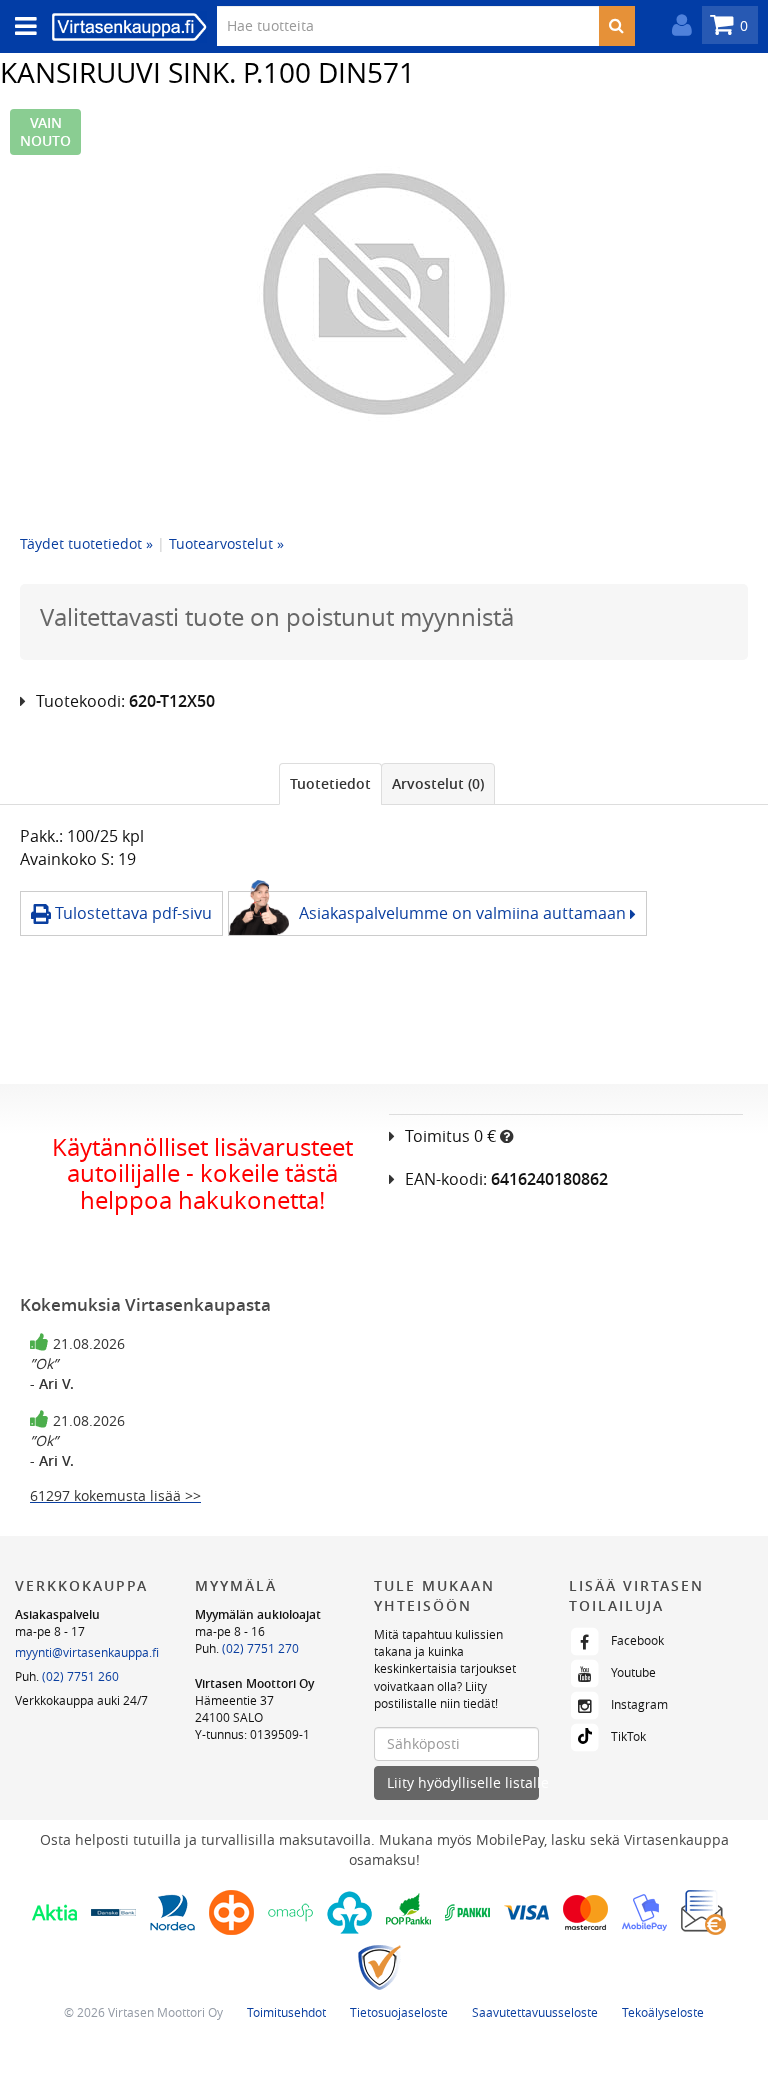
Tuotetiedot (330, 783)
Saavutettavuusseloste (535, 2012)
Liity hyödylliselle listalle (463, 1782)
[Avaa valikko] (20, 26)
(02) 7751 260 (80, 1676)
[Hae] (616, 26)
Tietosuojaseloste (399, 2012)
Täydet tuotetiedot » (86, 543)
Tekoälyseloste (663, 2012)
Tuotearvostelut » (226, 543)
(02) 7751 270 (260, 1648)
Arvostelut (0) (438, 783)
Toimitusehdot (286, 2012)
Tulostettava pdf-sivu (131, 913)
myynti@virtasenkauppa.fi (87, 1652)
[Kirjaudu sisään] (677, 25)
